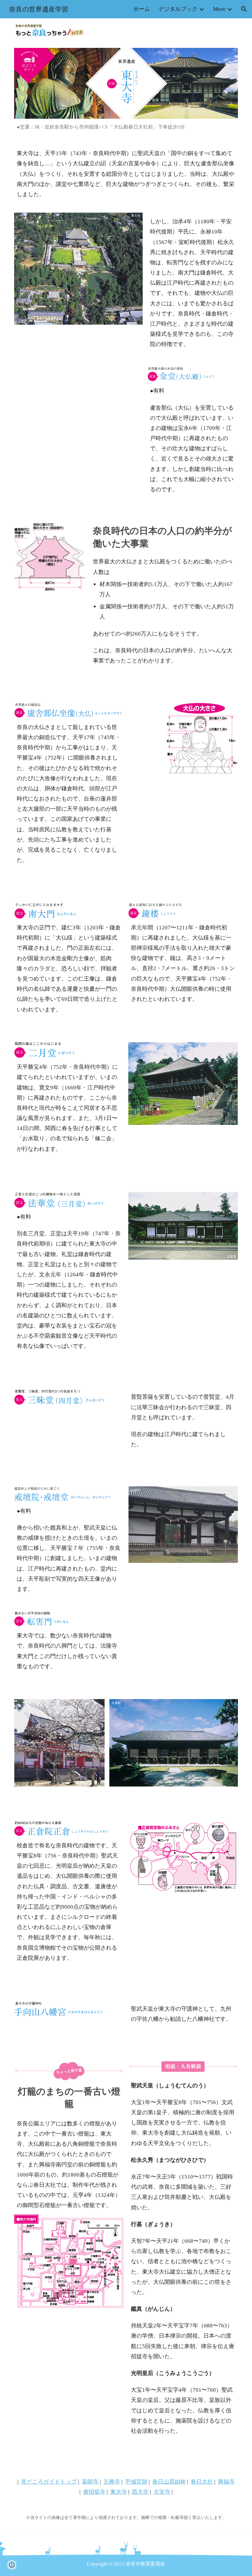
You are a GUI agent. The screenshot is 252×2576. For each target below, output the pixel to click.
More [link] (219, 9)
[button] (244, 9)
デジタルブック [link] (178, 9)
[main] (126, 127)
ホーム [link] (142, 9)
